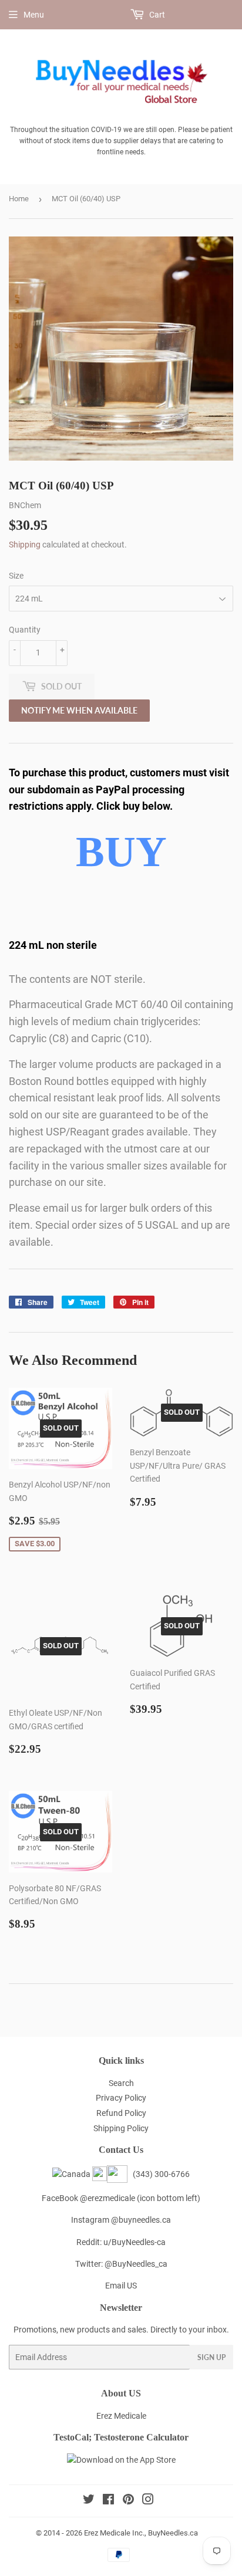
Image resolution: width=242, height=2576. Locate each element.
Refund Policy (121, 2113)
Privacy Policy (121, 2098)
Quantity (25, 630)
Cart (156, 15)
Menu (34, 15)
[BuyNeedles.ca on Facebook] (108, 2501)
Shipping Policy (121, 2128)
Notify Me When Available (79, 710)
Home (19, 199)
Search (121, 2083)
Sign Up (211, 2357)
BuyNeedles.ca (173, 2533)
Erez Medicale (121, 2416)
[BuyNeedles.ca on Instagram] (148, 2501)
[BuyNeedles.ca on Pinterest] (128, 2501)
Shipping (25, 545)
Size (16, 576)
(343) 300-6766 (159, 2174)
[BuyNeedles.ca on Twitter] (89, 2501)
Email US (121, 2286)
